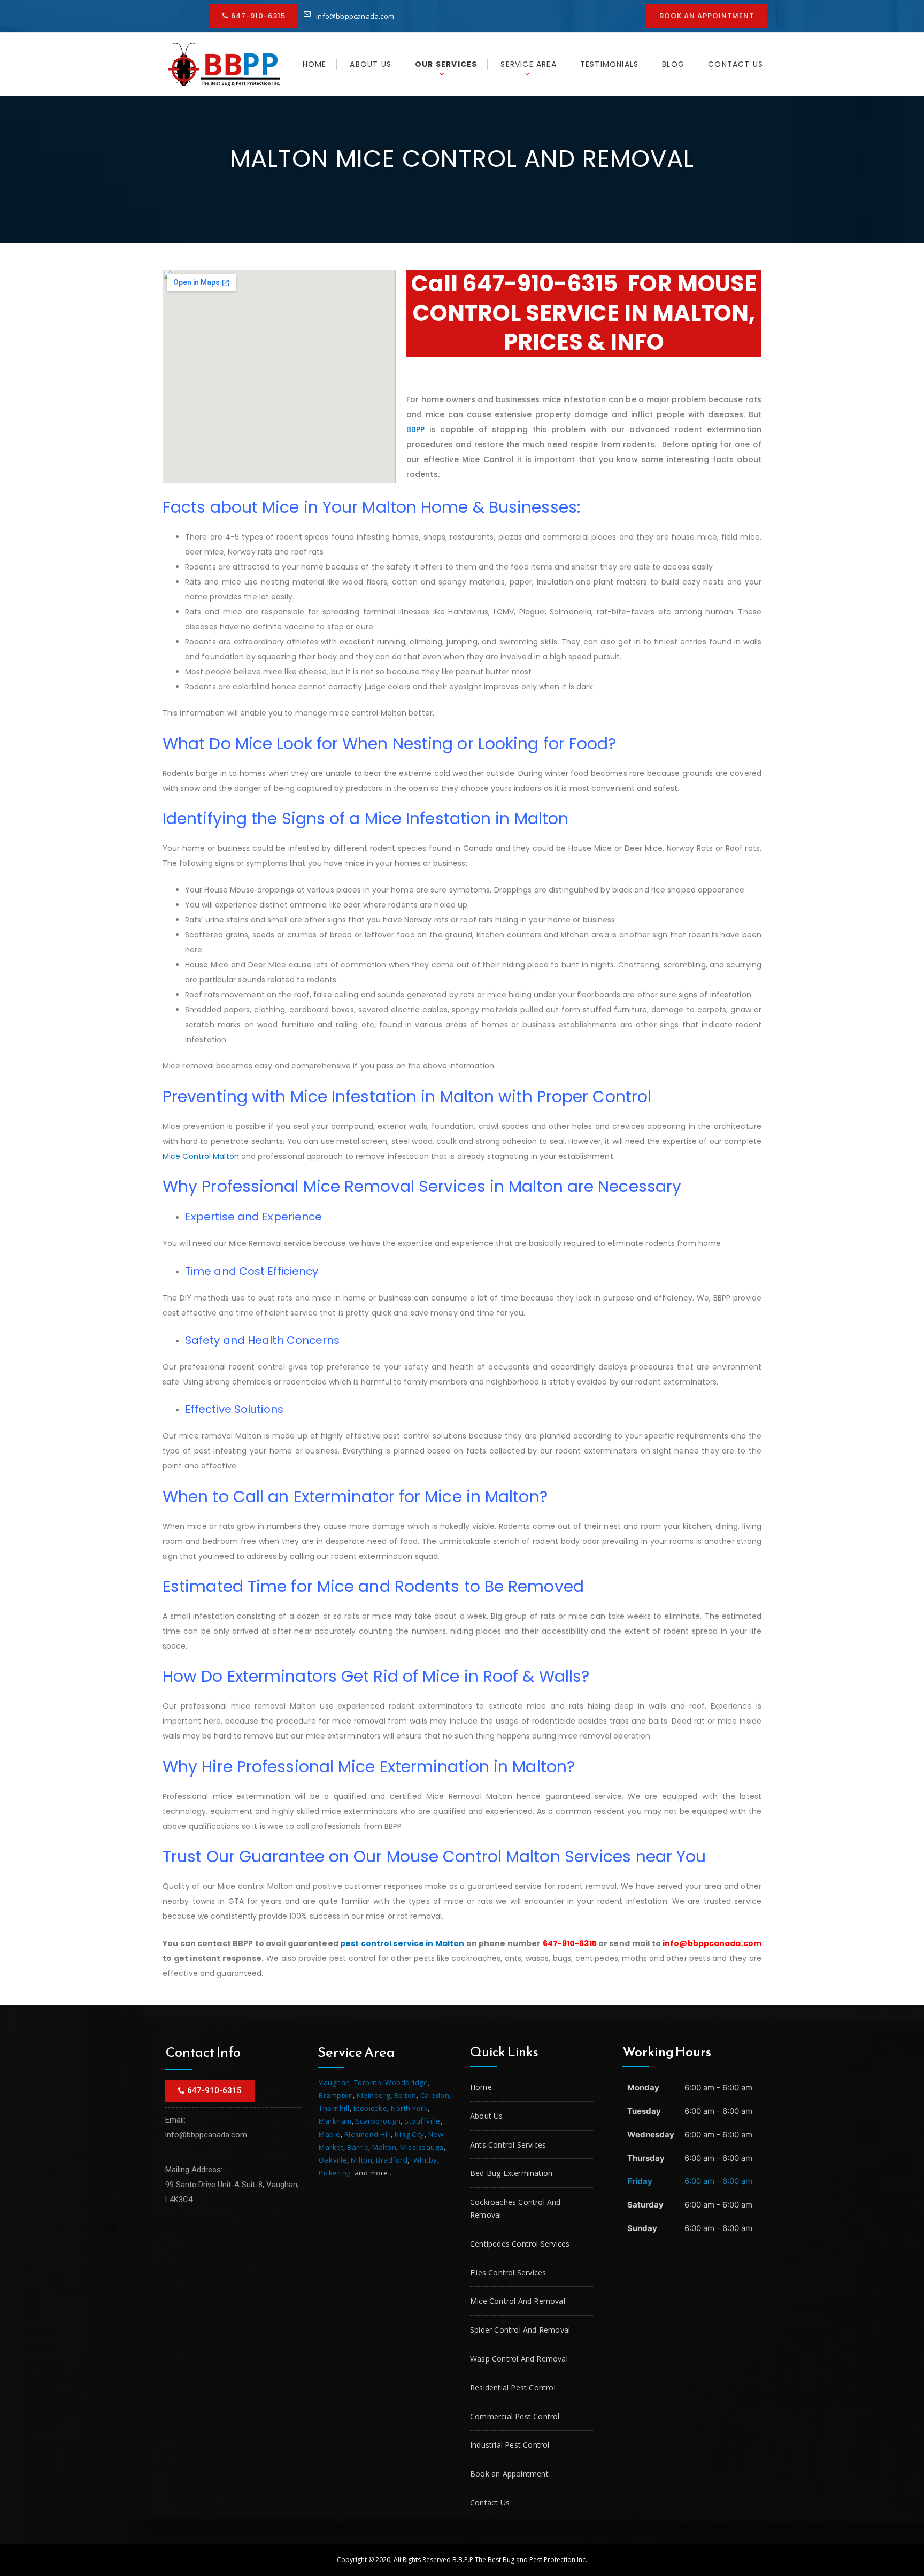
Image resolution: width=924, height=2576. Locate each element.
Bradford (392, 2160)
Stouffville (422, 2121)
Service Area (528, 64)
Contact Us (736, 64)
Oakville (333, 2160)
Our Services (446, 64)
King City (410, 2134)
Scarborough (378, 2121)
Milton (361, 2160)
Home (315, 64)
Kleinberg (374, 2095)
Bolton (405, 2095)
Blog (673, 64)
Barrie (358, 2147)
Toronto (368, 2082)
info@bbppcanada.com (355, 16)
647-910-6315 (540, 284)
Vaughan (334, 2082)
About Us (371, 64)
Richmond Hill (368, 2134)
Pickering (335, 2173)
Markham (335, 2121)
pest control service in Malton (402, 1943)
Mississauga (422, 2147)
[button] (254, 16)
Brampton (336, 2095)
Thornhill (334, 2108)
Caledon (435, 2095)
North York (409, 2108)
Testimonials (609, 64)
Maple (330, 2134)
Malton (384, 2147)
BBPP (415, 429)
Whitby (425, 2160)
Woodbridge (406, 2082)
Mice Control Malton (201, 1156)
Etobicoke (371, 2108)
